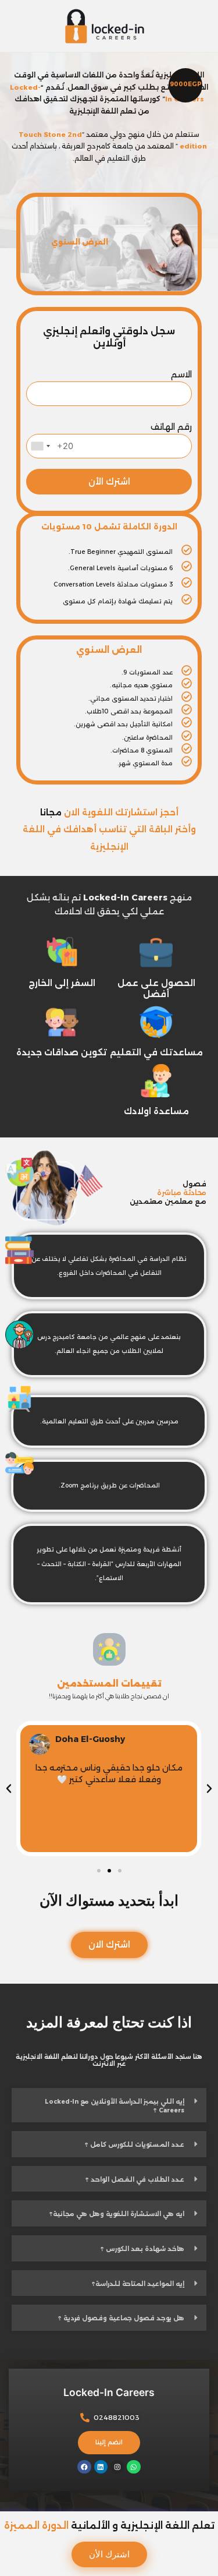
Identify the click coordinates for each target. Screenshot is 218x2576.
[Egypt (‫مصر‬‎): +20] (40, 446)
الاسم (181, 374)
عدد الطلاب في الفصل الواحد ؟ (135, 2180)
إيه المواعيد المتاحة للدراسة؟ (138, 2284)
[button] (99, 1871)
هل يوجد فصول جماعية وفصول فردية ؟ (121, 2318)
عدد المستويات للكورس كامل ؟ (135, 2145)
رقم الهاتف (171, 427)
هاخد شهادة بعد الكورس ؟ (142, 2249)
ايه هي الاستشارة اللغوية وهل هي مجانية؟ (117, 2214)
